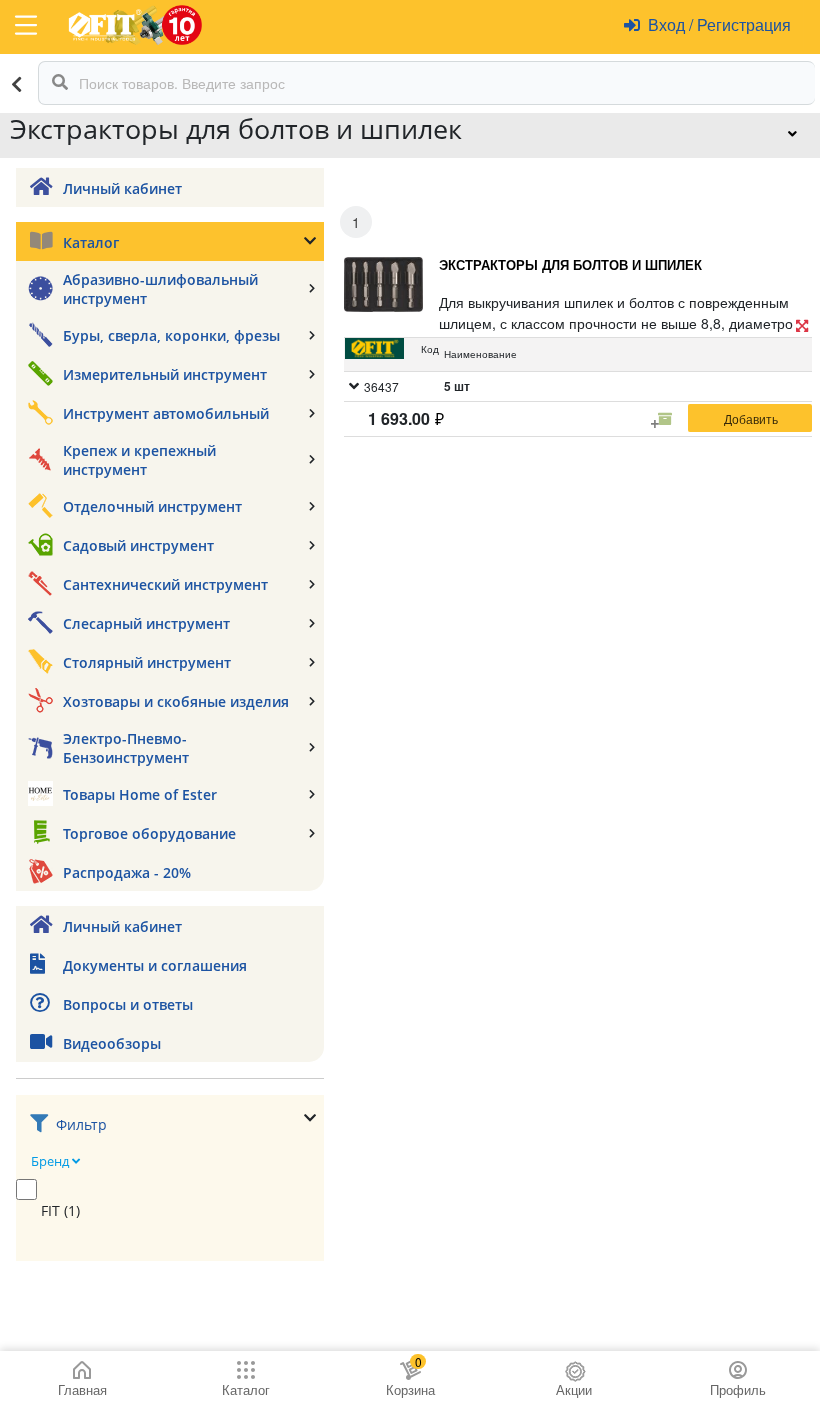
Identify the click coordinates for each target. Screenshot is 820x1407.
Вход (668, 24)
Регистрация (742, 24)
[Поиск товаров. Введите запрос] (60, 83)
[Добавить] (750, 418)
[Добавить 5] (665, 419)
